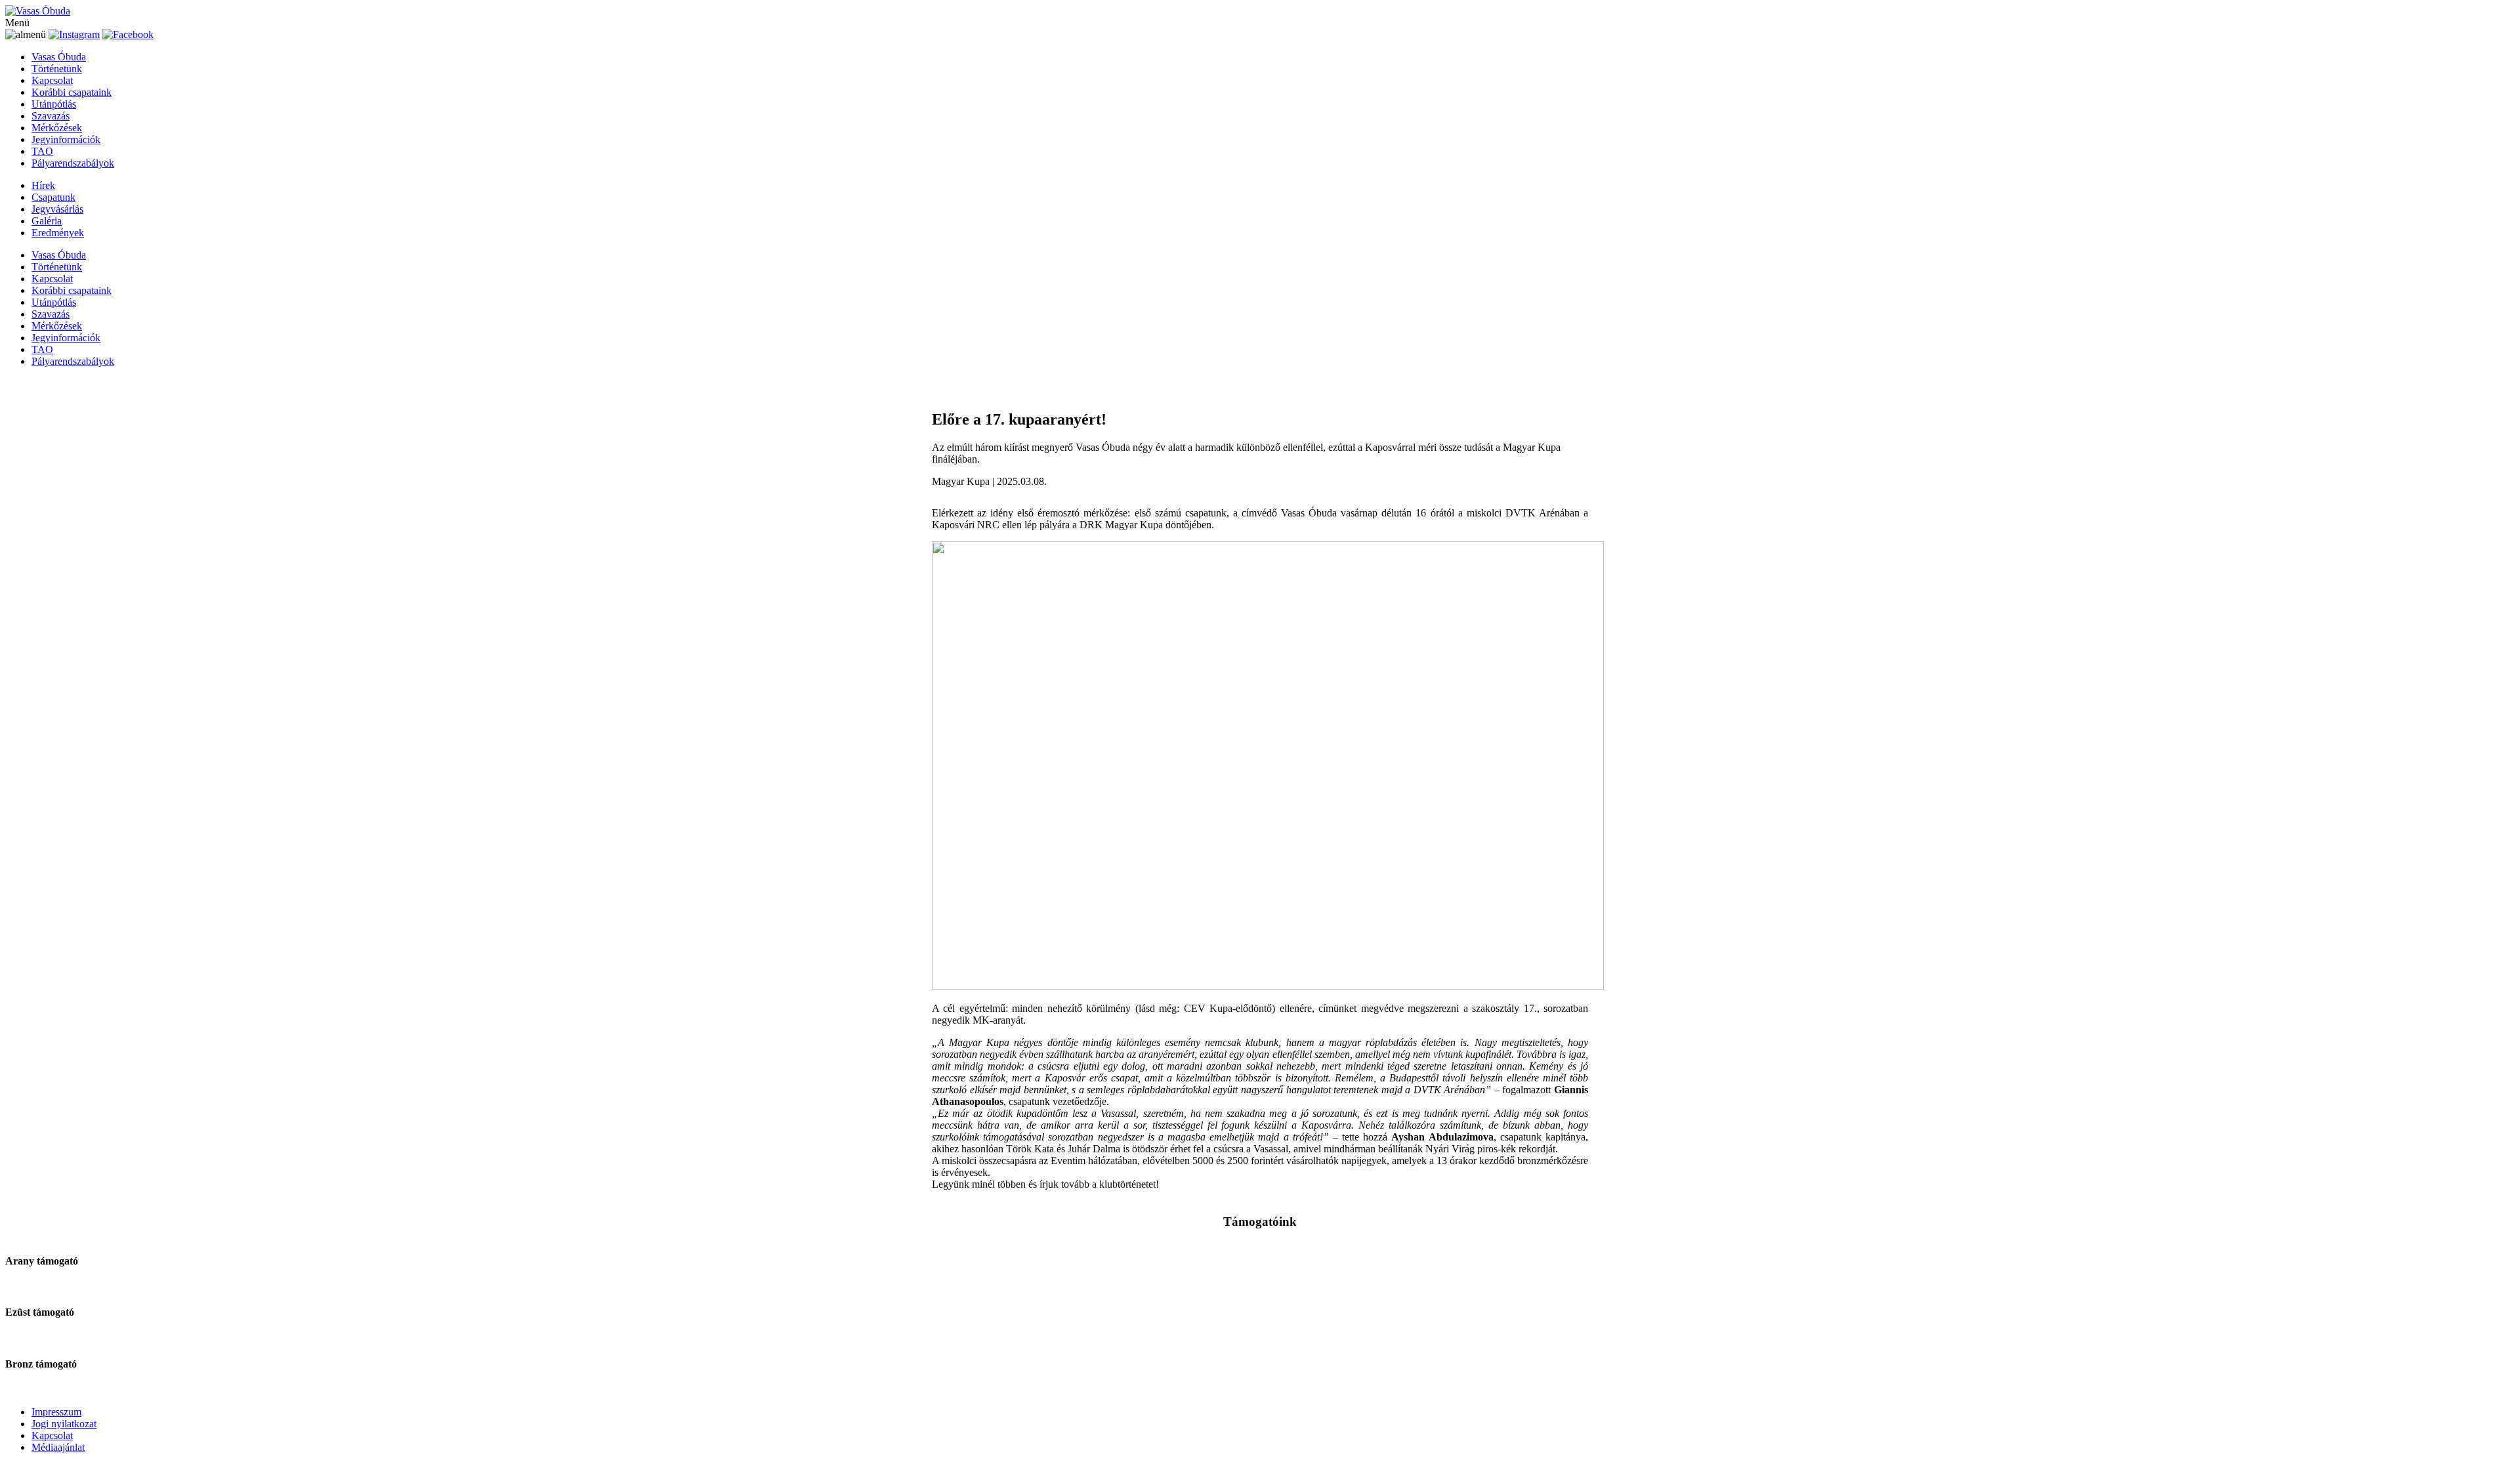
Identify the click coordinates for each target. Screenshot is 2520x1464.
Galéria (47, 221)
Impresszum (56, 1412)
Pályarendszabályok (73, 163)
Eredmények (58, 233)
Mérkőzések (57, 128)
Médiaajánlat (58, 1447)
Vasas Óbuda (59, 57)
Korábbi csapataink (72, 92)
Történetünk (57, 69)
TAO (42, 151)
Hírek (43, 185)
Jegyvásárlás (57, 209)
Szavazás (51, 116)
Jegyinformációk (66, 139)
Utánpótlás (54, 104)
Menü (17, 23)
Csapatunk (53, 197)
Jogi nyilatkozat (64, 1424)
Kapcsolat (52, 80)
